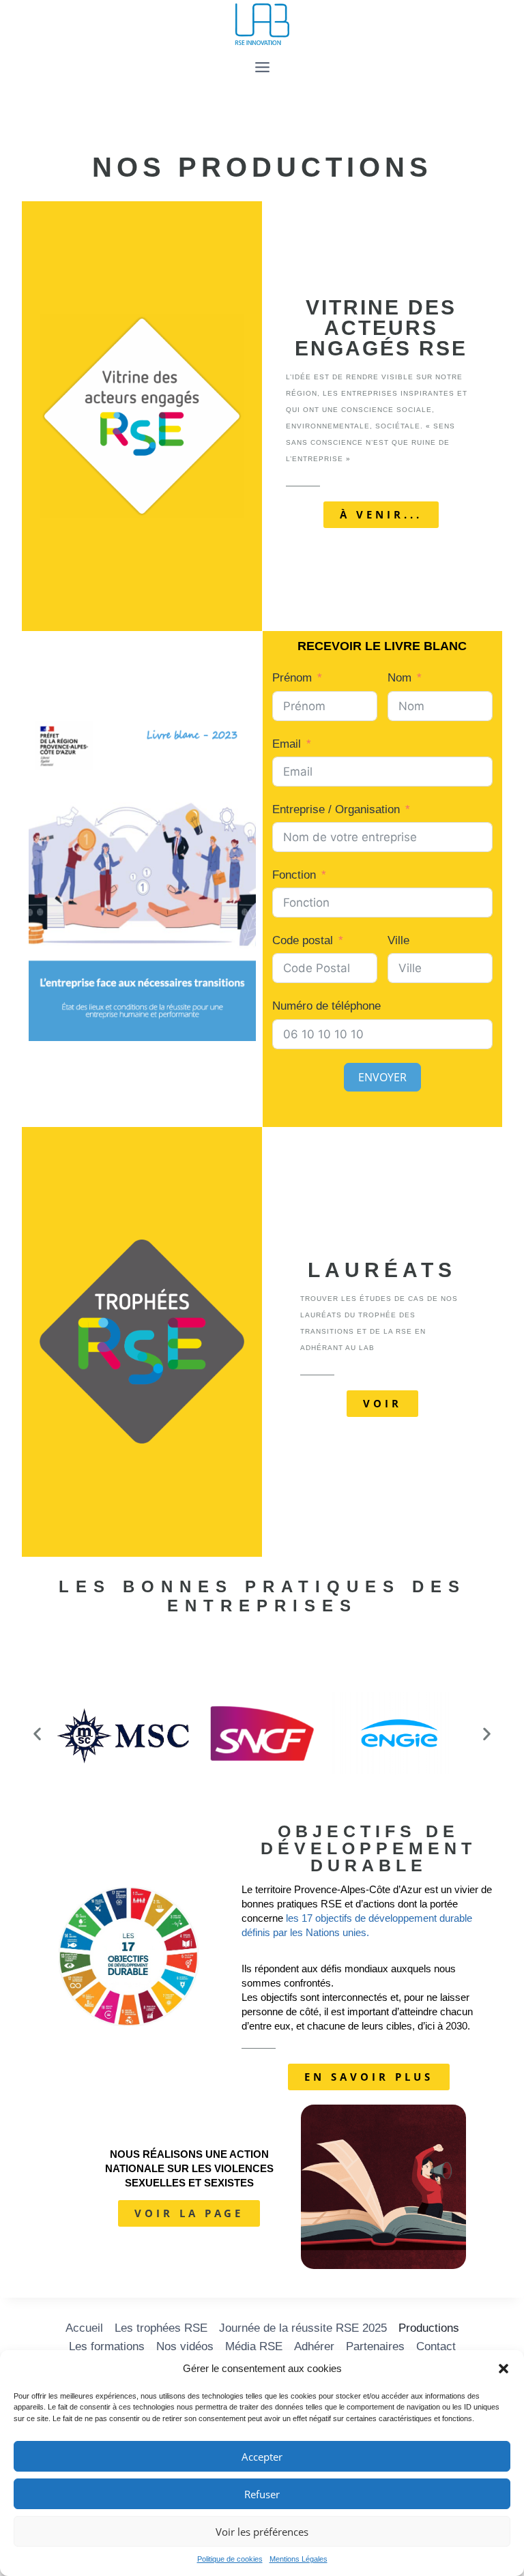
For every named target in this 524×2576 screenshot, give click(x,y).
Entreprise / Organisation (336, 809)
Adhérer (314, 2346)
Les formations (107, 2346)
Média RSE (254, 2346)
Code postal (303, 940)
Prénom (292, 678)
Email (287, 744)
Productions (429, 2328)
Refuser (262, 2494)
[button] (504, 2369)
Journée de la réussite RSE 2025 (303, 2328)
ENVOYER (382, 1077)
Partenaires (375, 2346)
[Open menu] (262, 67)
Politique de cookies (230, 2559)
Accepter (262, 2457)
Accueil (84, 2328)
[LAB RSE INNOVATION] (262, 25)
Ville (398, 940)
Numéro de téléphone (326, 1006)
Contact (436, 2346)
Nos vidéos (185, 2346)
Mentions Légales (299, 2559)
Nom (399, 678)
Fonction (294, 875)
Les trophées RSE (161, 2328)
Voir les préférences (262, 2532)
